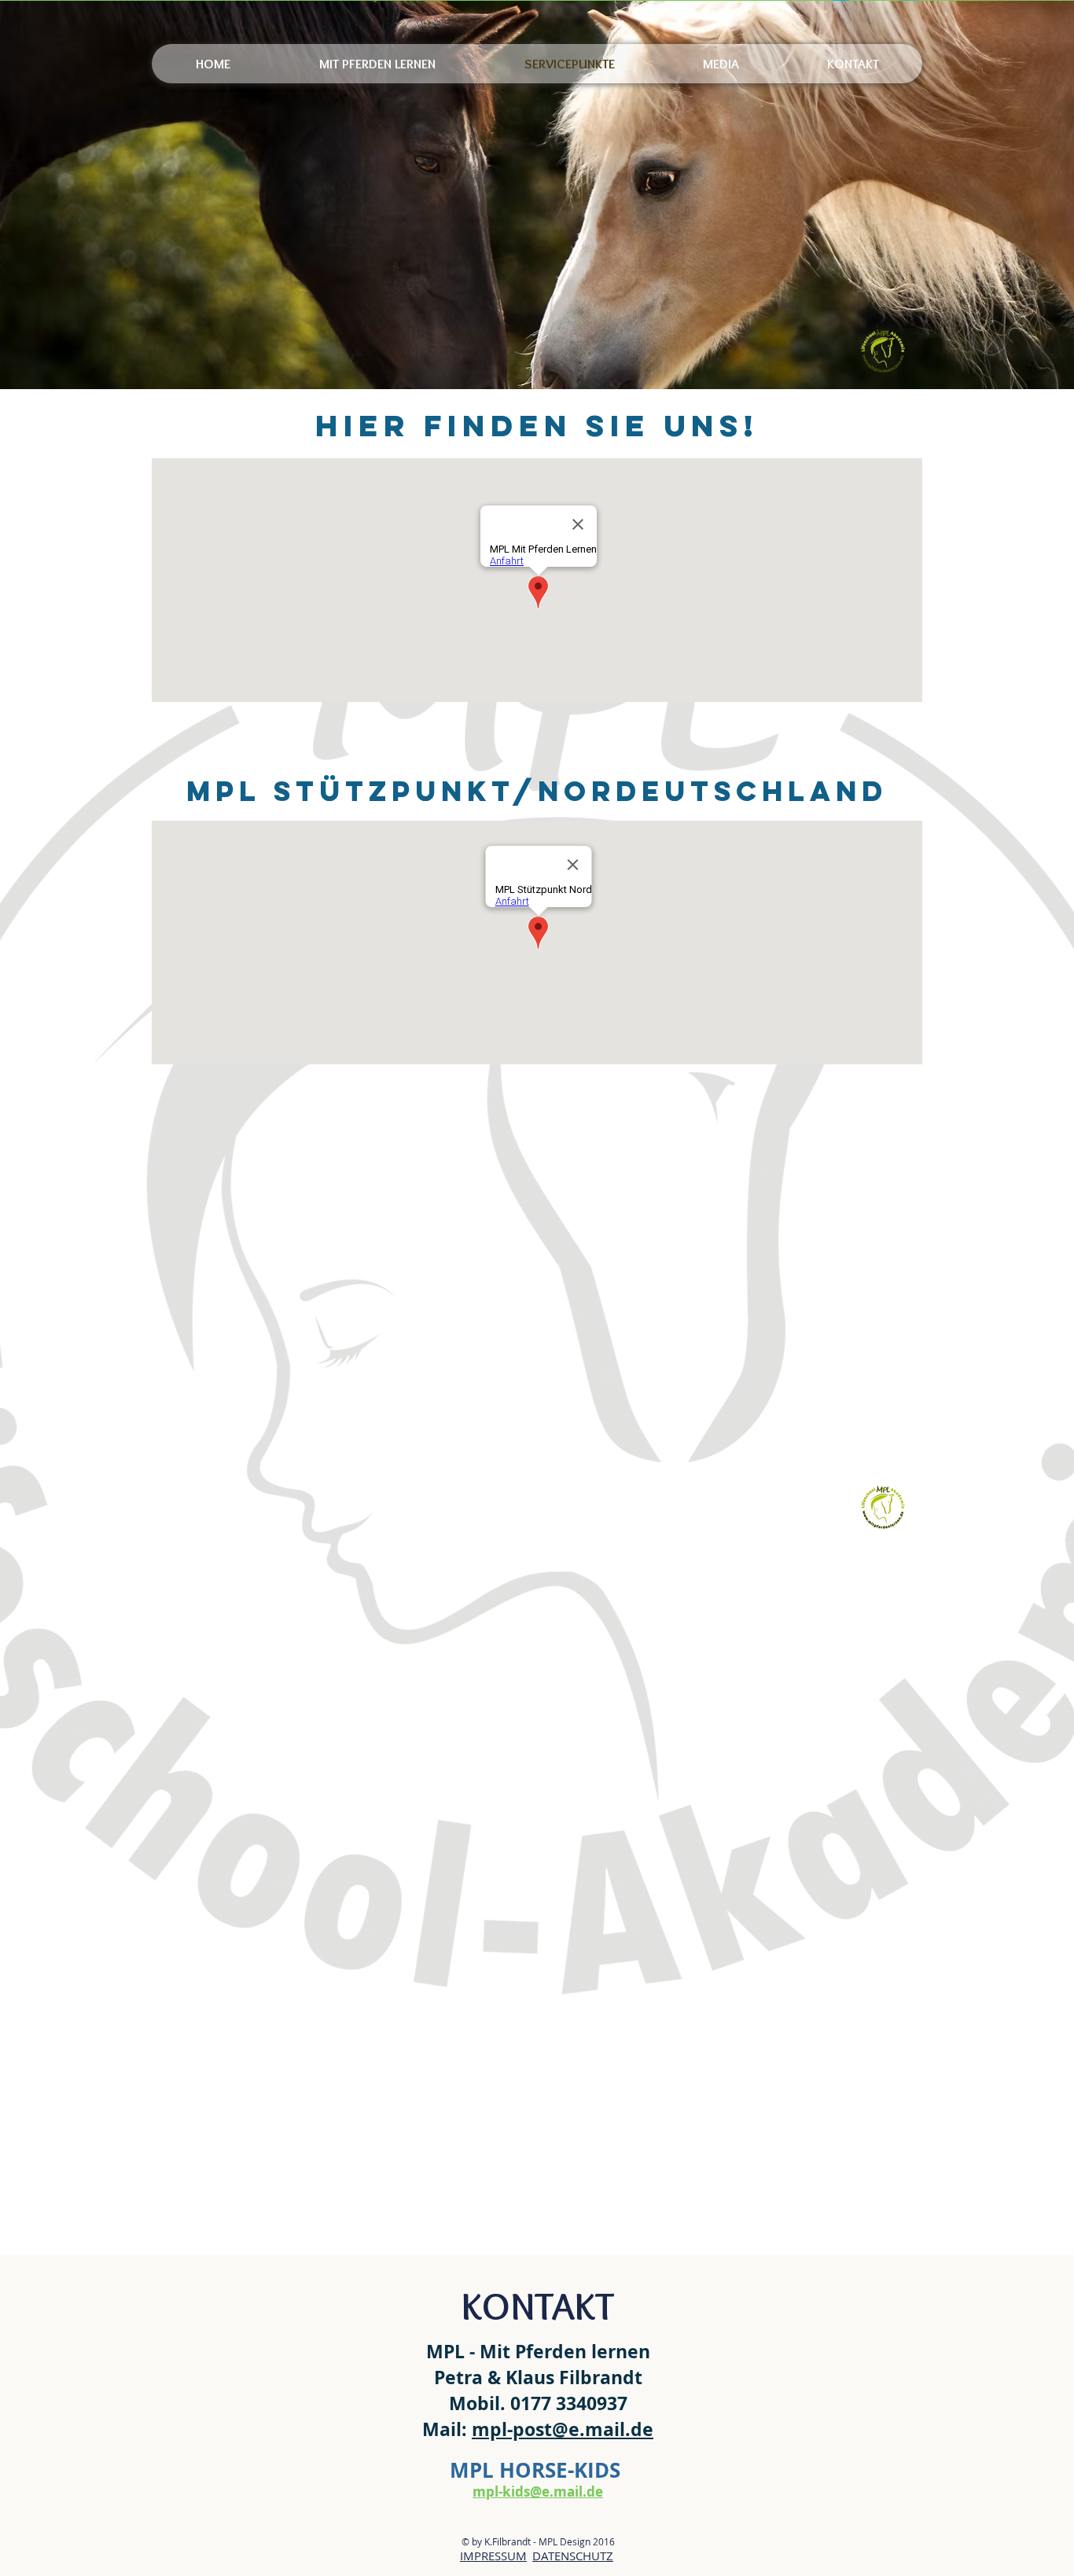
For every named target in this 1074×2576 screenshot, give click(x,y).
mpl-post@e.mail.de (563, 2429)
